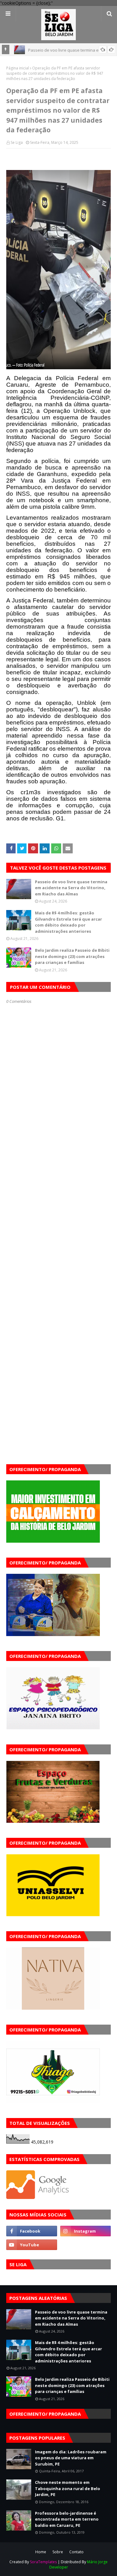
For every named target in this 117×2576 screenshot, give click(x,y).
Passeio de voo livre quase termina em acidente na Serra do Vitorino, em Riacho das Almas (71, 888)
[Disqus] (58, 1224)
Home (41, 2552)
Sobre (58, 2552)
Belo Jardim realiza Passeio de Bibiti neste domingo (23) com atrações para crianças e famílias (72, 956)
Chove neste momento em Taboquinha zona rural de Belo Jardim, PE (68, 2488)
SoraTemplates (43, 2562)
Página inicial (18, 68)
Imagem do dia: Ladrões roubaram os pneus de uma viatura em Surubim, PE (71, 2458)
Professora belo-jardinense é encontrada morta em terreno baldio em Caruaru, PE (67, 2519)
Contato (76, 2552)
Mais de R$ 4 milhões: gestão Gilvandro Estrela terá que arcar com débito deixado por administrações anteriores (68, 922)
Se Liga (17, 142)
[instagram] (86, 2231)
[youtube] (32, 2245)
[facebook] (32, 2231)
